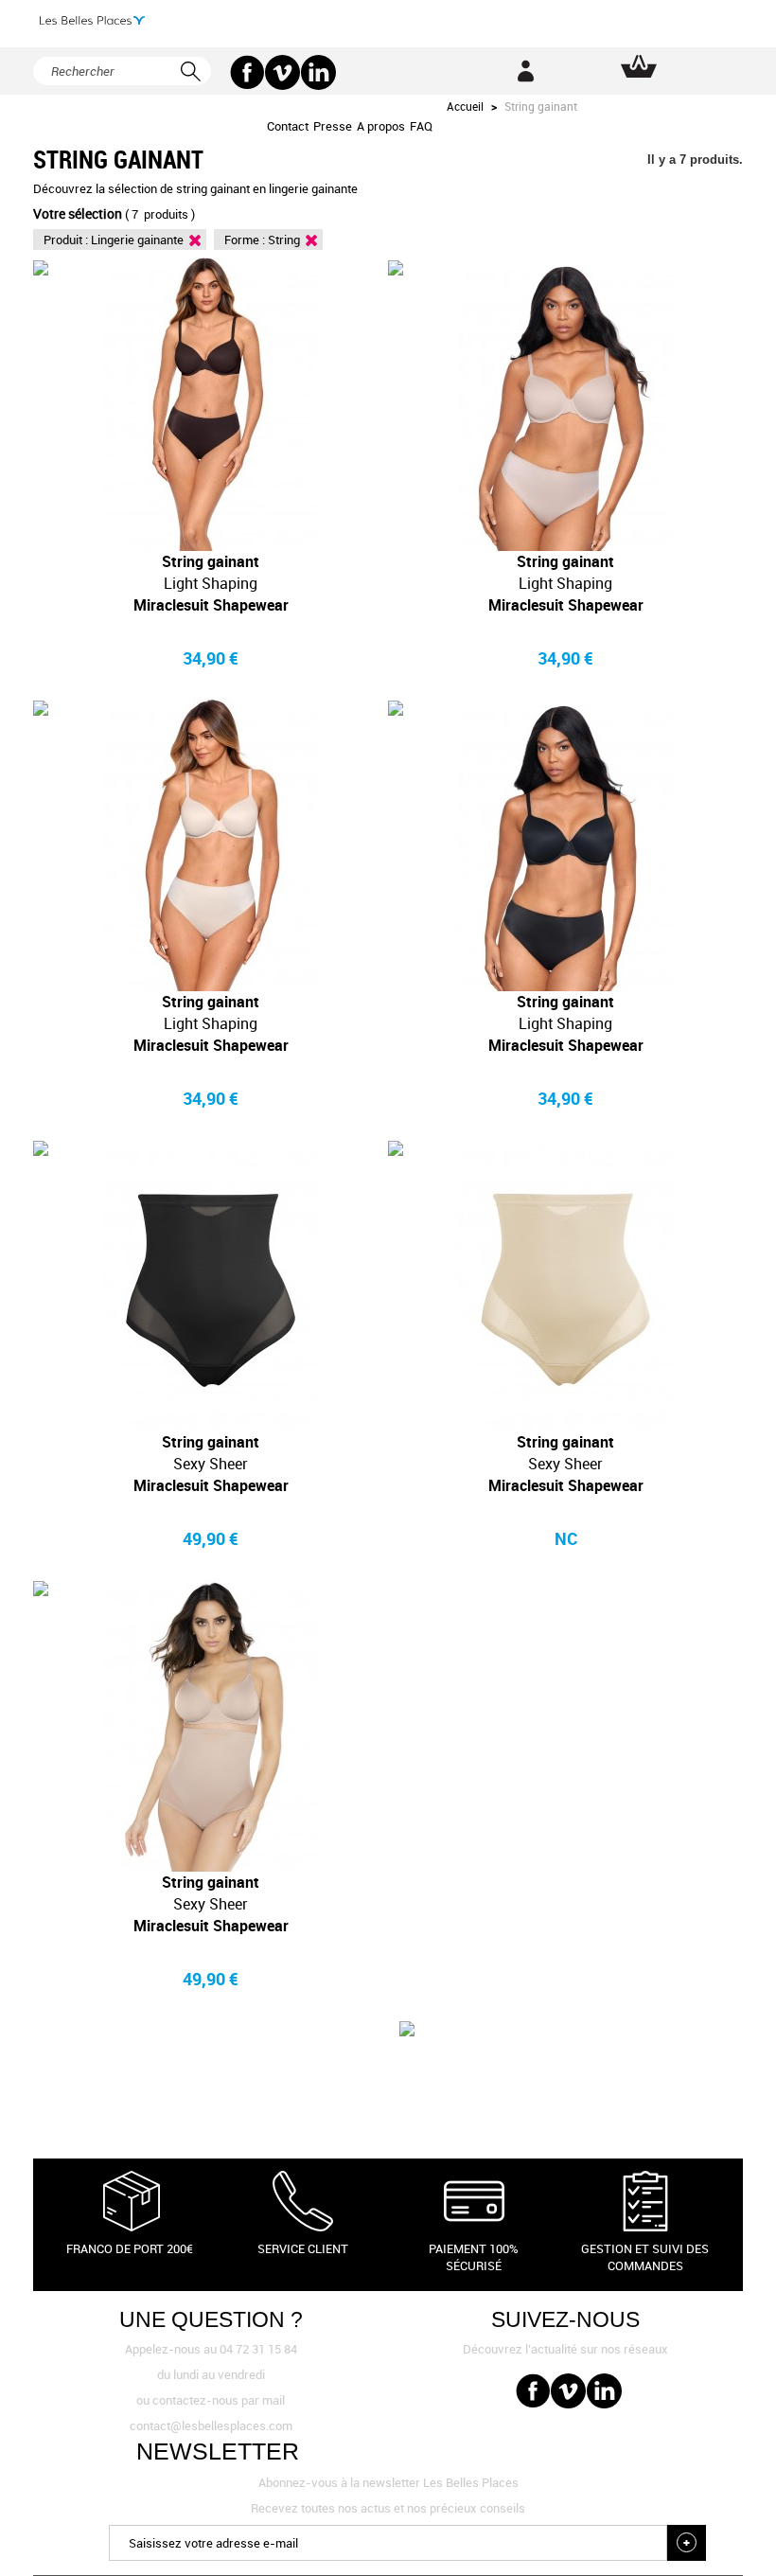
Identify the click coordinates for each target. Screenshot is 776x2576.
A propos (381, 126)
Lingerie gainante (137, 240)
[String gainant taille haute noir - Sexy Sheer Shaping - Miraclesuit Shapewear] (211, 1285)
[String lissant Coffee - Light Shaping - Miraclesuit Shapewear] (211, 404)
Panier (639, 66)
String (284, 240)
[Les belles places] (92, 20)
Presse (333, 126)
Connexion (525, 71)
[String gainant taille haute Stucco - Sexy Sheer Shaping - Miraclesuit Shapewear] (211, 1725)
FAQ (421, 126)
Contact (288, 126)
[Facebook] (247, 72)
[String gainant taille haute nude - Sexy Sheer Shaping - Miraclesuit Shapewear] (565, 1285)
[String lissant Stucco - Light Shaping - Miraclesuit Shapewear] (565, 404)
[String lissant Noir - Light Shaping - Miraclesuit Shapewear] (565, 844)
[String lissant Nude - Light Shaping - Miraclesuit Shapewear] (211, 844)
